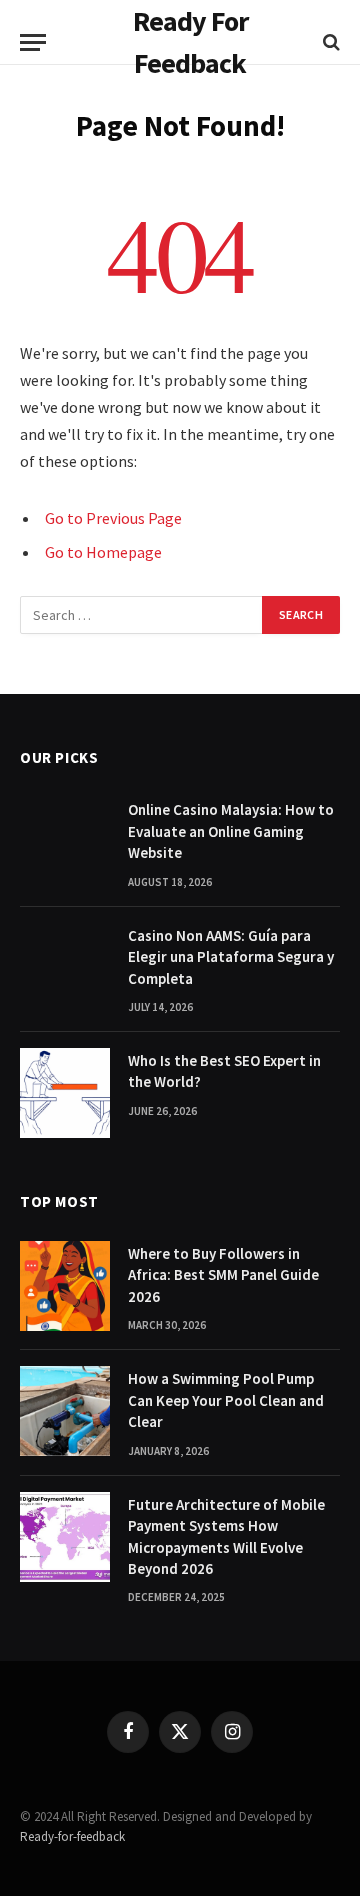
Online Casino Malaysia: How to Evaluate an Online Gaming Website (231, 831)
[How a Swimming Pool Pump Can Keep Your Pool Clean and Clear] (65, 1411)
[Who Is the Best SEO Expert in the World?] (65, 1093)
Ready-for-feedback (72, 1836)
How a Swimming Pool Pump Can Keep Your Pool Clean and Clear (226, 1400)
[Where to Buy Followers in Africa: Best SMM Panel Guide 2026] (65, 1286)
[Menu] (33, 42)
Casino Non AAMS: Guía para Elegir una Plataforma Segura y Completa (231, 957)
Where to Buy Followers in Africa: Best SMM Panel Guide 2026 (223, 1275)
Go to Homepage (103, 552)
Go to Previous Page (113, 518)
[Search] (329, 42)
